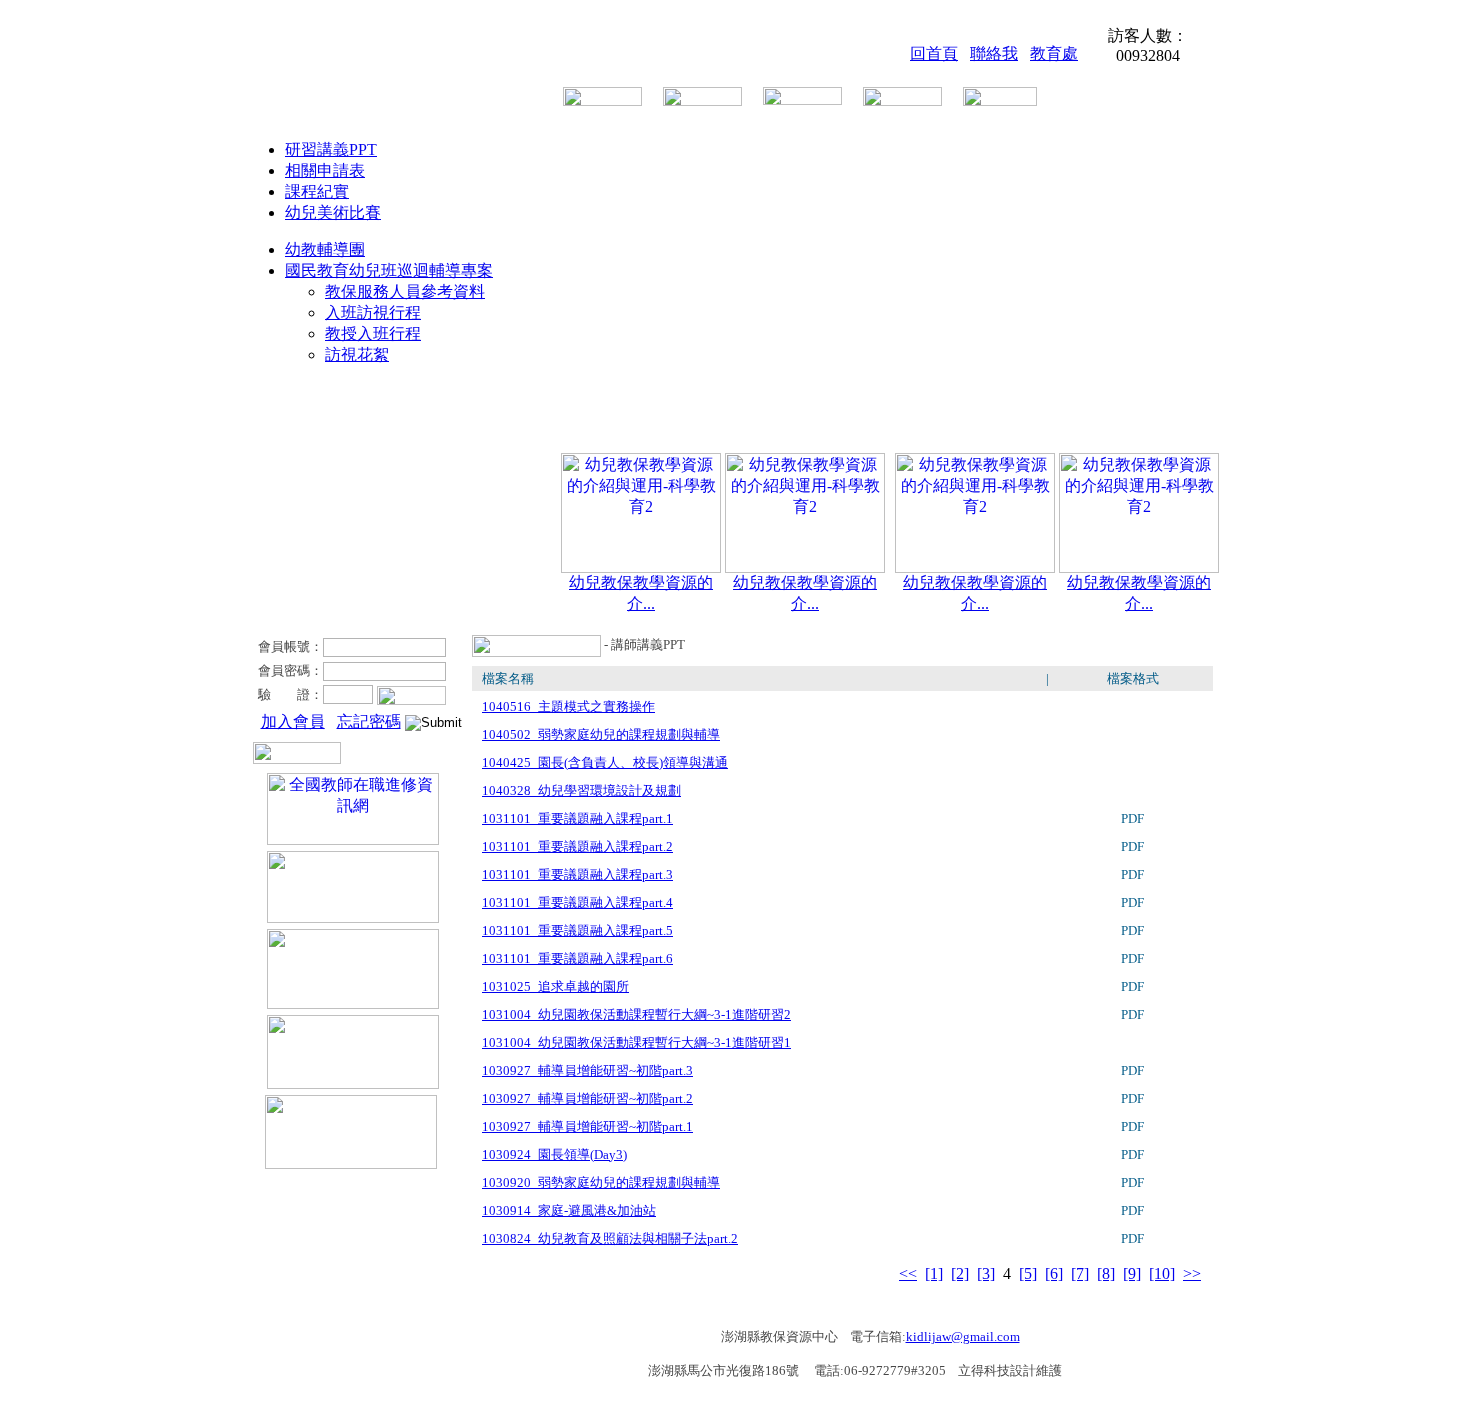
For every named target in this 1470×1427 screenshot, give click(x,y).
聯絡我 (994, 53)
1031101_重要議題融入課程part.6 (577, 958)
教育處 (1054, 53)
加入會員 (293, 721)
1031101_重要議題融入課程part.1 (577, 818)
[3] (986, 1273)
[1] (934, 1273)
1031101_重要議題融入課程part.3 (577, 874)
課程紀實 (317, 191)
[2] (960, 1273)
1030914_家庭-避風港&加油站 (569, 1210)
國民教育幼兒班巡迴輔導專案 (389, 270)
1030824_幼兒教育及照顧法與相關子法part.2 (610, 1238)
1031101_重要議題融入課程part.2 (577, 846)
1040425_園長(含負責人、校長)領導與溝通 (605, 762)
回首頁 (934, 53)
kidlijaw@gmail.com (963, 1336)
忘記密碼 (369, 721)
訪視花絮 (357, 354)
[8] (1106, 1273)
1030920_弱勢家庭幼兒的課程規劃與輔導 (601, 1182)
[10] (1162, 1273)
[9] (1132, 1273)
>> (1192, 1273)
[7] (1080, 1273)
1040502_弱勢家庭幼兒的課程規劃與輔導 (601, 734)
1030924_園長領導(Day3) (554, 1154)
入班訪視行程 (373, 312)
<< (908, 1273)
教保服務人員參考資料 (405, 291)
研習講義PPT (331, 149)
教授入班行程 (373, 333)
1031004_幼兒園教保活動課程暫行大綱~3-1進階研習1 (636, 1042)
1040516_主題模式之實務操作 (568, 706)
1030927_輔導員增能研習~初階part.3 (587, 1070)
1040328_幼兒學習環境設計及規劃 (581, 790)
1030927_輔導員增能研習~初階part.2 (587, 1098)
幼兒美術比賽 (333, 212)
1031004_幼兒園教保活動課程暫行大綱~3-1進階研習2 (636, 1014)
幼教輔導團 (325, 249)
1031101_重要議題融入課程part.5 (577, 930)
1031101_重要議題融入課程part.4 (577, 902)
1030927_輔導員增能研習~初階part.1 (587, 1126)
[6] (1054, 1273)
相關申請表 (325, 170)
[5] (1028, 1273)
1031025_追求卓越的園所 (555, 986)
